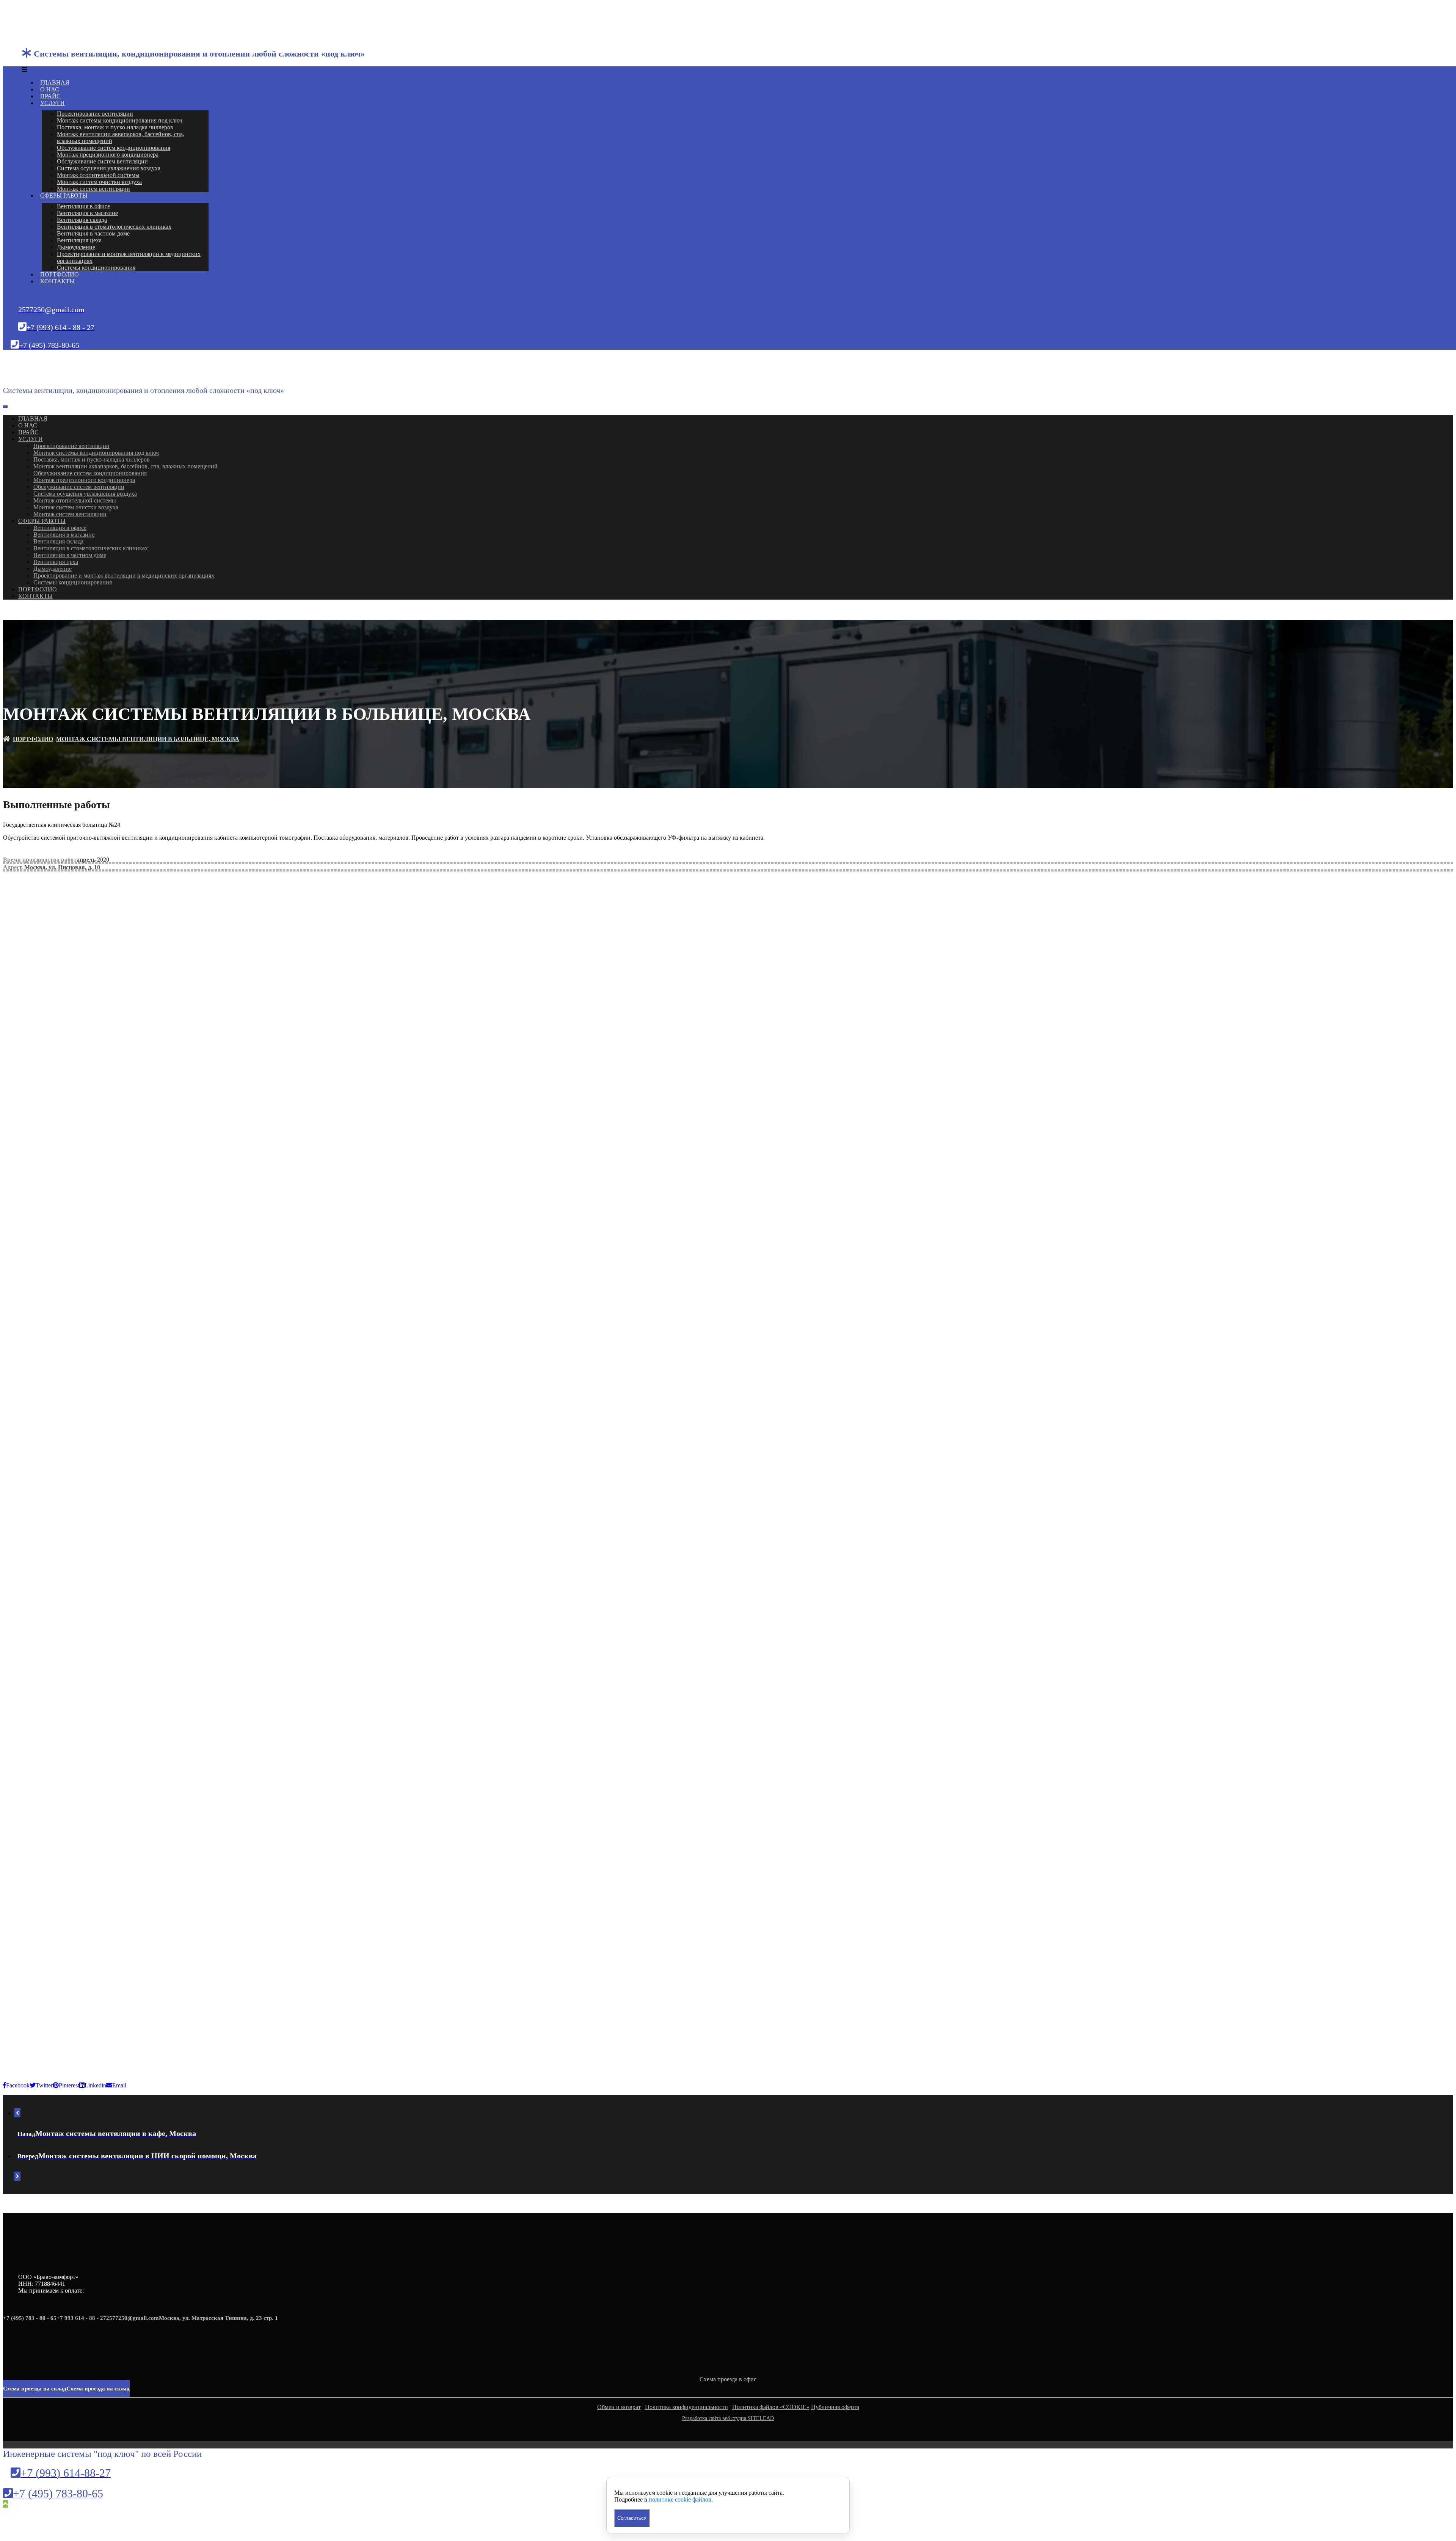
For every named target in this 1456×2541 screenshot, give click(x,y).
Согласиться (632, 2518)
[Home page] (6, 739)
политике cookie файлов (680, 2499)
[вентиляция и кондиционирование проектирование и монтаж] (37, 29)
